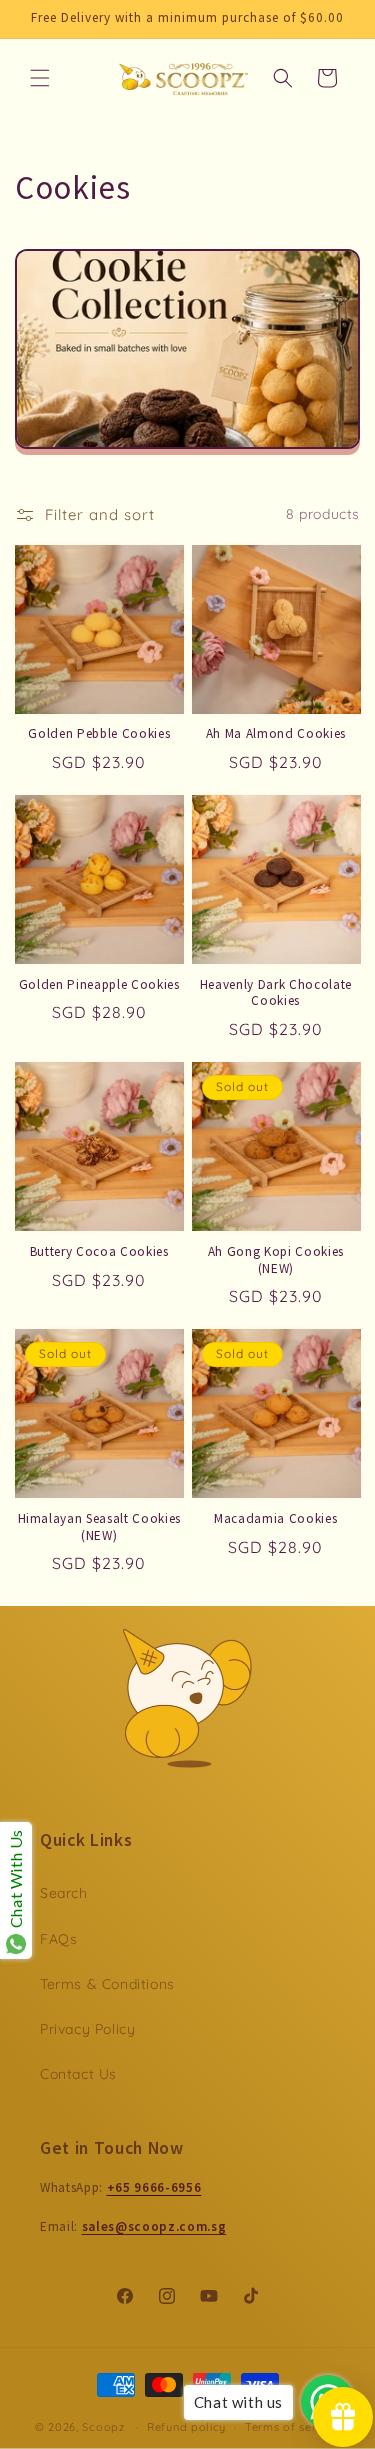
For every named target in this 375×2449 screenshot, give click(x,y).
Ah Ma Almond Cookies (276, 734)
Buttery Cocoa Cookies (99, 1252)
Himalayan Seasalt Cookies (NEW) (100, 1527)
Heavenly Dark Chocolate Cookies (276, 993)
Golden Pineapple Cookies (99, 985)
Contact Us (78, 2074)
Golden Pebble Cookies (99, 734)
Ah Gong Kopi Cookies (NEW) (276, 1260)
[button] (40, 78)
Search (64, 1893)
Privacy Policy (87, 2029)
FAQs (58, 1939)
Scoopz (105, 2427)
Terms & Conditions (107, 1984)
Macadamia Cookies (275, 1519)
